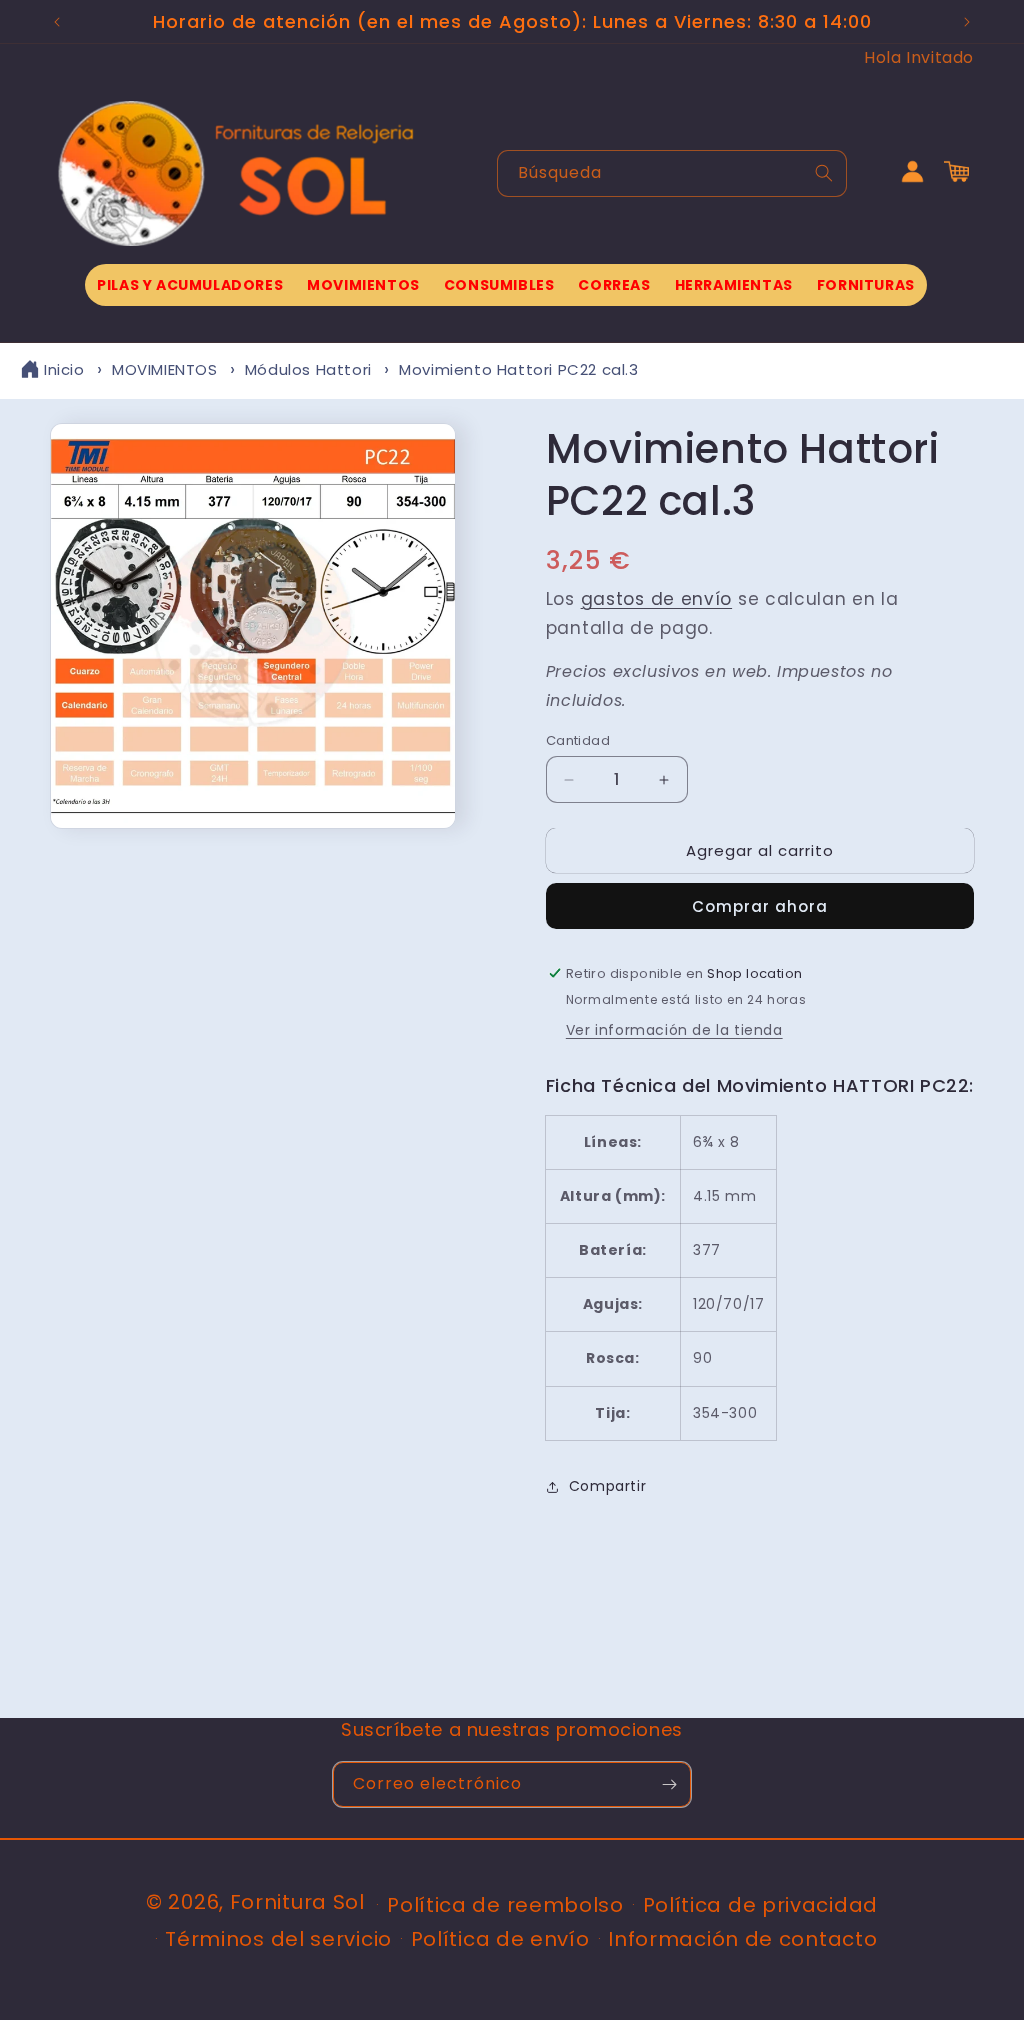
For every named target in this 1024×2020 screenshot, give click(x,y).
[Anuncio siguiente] (967, 22)
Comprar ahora (760, 906)
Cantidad (578, 740)
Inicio (64, 369)
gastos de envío (657, 599)
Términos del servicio (278, 1939)
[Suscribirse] (669, 1784)
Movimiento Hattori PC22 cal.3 (518, 369)
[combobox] (672, 173)
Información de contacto (742, 1939)
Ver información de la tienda (674, 1030)
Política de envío (500, 1939)
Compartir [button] (607, 1486)
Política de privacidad (760, 1905)
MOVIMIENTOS (165, 369)
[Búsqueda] (824, 173)
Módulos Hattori (308, 369)
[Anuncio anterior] (57, 22)
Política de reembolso (505, 1905)
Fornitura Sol (297, 1902)
